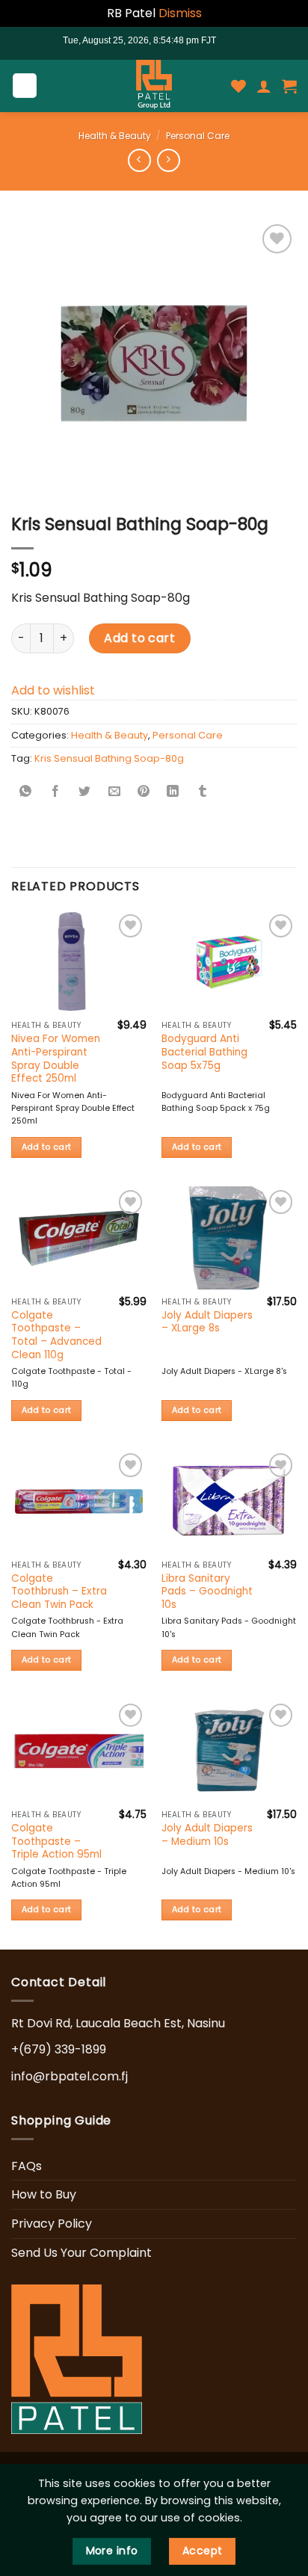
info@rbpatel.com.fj (70, 2076)
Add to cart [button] (47, 1147)
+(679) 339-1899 (59, 2049)
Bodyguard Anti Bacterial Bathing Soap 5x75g (204, 1052)
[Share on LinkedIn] (173, 793)
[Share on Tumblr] (203, 793)
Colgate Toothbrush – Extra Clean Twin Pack (59, 1592)
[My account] (264, 86)
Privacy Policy (52, 2224)
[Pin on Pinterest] (144, 793)
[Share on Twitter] (84, 793)
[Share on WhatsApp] (26, 793)
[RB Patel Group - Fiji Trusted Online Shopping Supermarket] (154, 86)
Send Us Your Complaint (81, 2253)
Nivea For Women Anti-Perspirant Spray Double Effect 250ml (56, 1059)
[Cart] (289, 86)
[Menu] (25, 86)
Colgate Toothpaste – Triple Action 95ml (56, 1842)
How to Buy (44, 2194)
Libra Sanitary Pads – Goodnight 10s (207, 1592)
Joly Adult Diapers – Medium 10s (207, 1835)
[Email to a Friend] (114, 793)
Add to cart (139, 638)
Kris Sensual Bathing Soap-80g (109, 758)
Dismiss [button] (180, 13)
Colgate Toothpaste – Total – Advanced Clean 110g (56, 1335)
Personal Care (198, 136)
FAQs (27, 2166)
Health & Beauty (115, 136)
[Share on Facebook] (55, 793)
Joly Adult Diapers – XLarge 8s (207, 1322)
